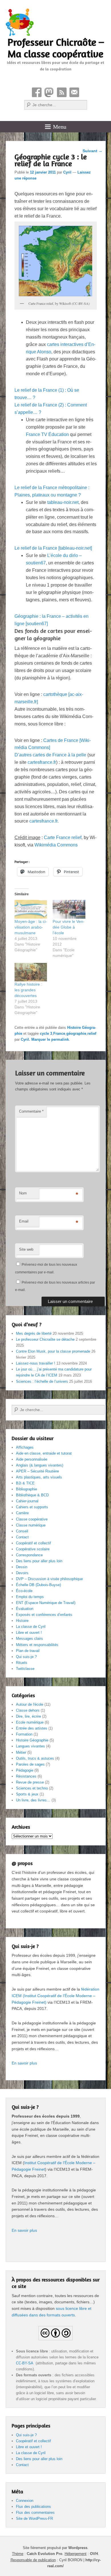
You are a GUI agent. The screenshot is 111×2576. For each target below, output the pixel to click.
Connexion (25, 2501)
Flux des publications (33, 2507)
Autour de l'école (30, 1704)
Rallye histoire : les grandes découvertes (28, 990)
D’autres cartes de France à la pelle (50, 755)
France (59, 1033)
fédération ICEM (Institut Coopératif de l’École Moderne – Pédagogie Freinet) (55, 1996)
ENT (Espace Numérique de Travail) (46, 1603)
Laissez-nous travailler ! (36, 1363)
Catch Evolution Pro (45, 2554)
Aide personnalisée (32, 1459)
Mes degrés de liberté (34, 1333)
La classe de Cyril (31, 1627)
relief (92, 1033)
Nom (23, 1193)
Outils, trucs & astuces (35, 1758)
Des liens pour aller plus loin (39, 1561)
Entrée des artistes (32, 1728)
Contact (74, 92)
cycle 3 (46, 1033)
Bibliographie (26, 1489)
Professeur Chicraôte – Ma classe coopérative (56, 48)
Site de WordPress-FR (34, 2518)
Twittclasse (25, 1669)
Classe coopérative (32, 1519)
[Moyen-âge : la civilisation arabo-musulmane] (31, 909)
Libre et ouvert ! (29, 1633)
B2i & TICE (25, 1483)
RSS (62, 92)
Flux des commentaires (35, 2513)
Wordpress (78, 2548)
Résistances (26, 1776)
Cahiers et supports (32, 1507)
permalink (60, 1039)
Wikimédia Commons (56, 845)
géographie (76, 1033)
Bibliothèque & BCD (32, 1495)
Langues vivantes (30, 1746)
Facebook (37, 92)
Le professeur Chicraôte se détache (45, 1339)
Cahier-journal (27, 1501)
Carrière (22, 1513)
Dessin (22, 1567)
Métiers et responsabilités (37, 1645)
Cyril (67, 172)
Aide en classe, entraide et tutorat (44, 1453)
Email (24, 1221)
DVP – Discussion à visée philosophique (49, 1579)
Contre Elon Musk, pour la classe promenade (53, 1351)
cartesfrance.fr (42, 762)
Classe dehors (28, 1710)
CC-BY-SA (25, 2363)
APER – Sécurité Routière (37, 1471)
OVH (94, 2554)
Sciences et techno (32, 1788)
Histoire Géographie (32, 1740)
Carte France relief (63, 838)
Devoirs (22, 1573)
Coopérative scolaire (33, 1549)
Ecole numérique (30, 1722)
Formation (24, 1734)
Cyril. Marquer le (36, 1039)
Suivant (92, 151)
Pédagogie (25, 1770)
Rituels (22, 1663)
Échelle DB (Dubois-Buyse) (38, 1585)
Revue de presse (30, 1782)
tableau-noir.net (63, 502)
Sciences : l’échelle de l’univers (42, 1381)
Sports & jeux (27, 1794)
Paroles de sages (30, 1764)
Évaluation (25, 1609)
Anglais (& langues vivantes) (40, 1465)
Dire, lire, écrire (28, 1716)
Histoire (22, 1621)
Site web (26, 1249)
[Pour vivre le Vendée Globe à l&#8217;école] (69, 909)
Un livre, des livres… (33, 1800)
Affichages (25, 1447)
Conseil (22, 1531)
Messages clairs (29, 1639)
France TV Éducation (47, 434)
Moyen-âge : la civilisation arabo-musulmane (31, 927)
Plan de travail (28, 1651)
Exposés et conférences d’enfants (44, 1615)
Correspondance (29, 1555)
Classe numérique (31, 1525)
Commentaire (31, 1111)
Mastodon (49, 92)
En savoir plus (24, 2063)
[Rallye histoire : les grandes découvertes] (31, 972)
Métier (21, 1752)
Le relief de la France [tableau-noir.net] (53, 548)
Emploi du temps (30, 1597)
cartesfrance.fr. (44, 821)
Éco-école (24, 1591)
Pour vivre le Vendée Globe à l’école (69, 927)
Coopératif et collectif (33, 1543)
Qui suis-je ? (26, 1657)
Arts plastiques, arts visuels (39, 1477)
